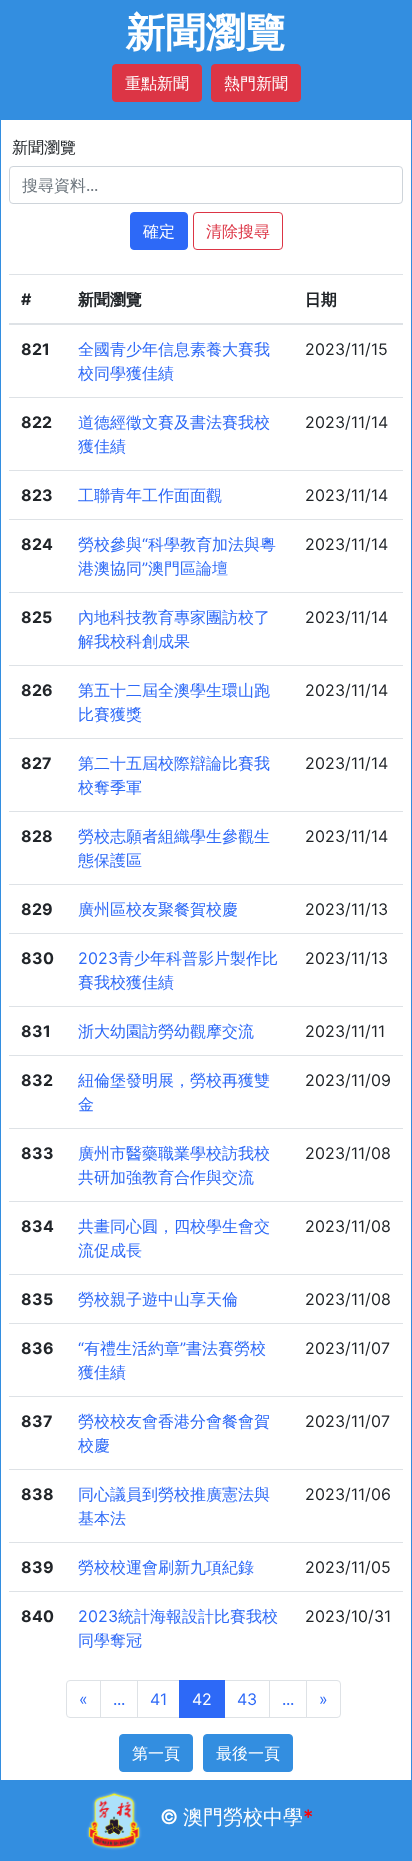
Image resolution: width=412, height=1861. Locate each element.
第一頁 (156, 1753)
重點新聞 (157, 83)
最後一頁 (248, 1753)
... (119, 1699)
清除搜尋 (238, 231)
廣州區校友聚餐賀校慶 (158, 909)
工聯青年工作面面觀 (150, 495)
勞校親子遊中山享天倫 (158, 1299)
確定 (159, 231)
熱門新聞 (256, 83)
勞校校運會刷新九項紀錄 (166, 1567)
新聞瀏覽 (44, 147)
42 (202, 1699)
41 (158, 1699)
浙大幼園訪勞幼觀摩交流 (166, 1031)
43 (247, 1699)
